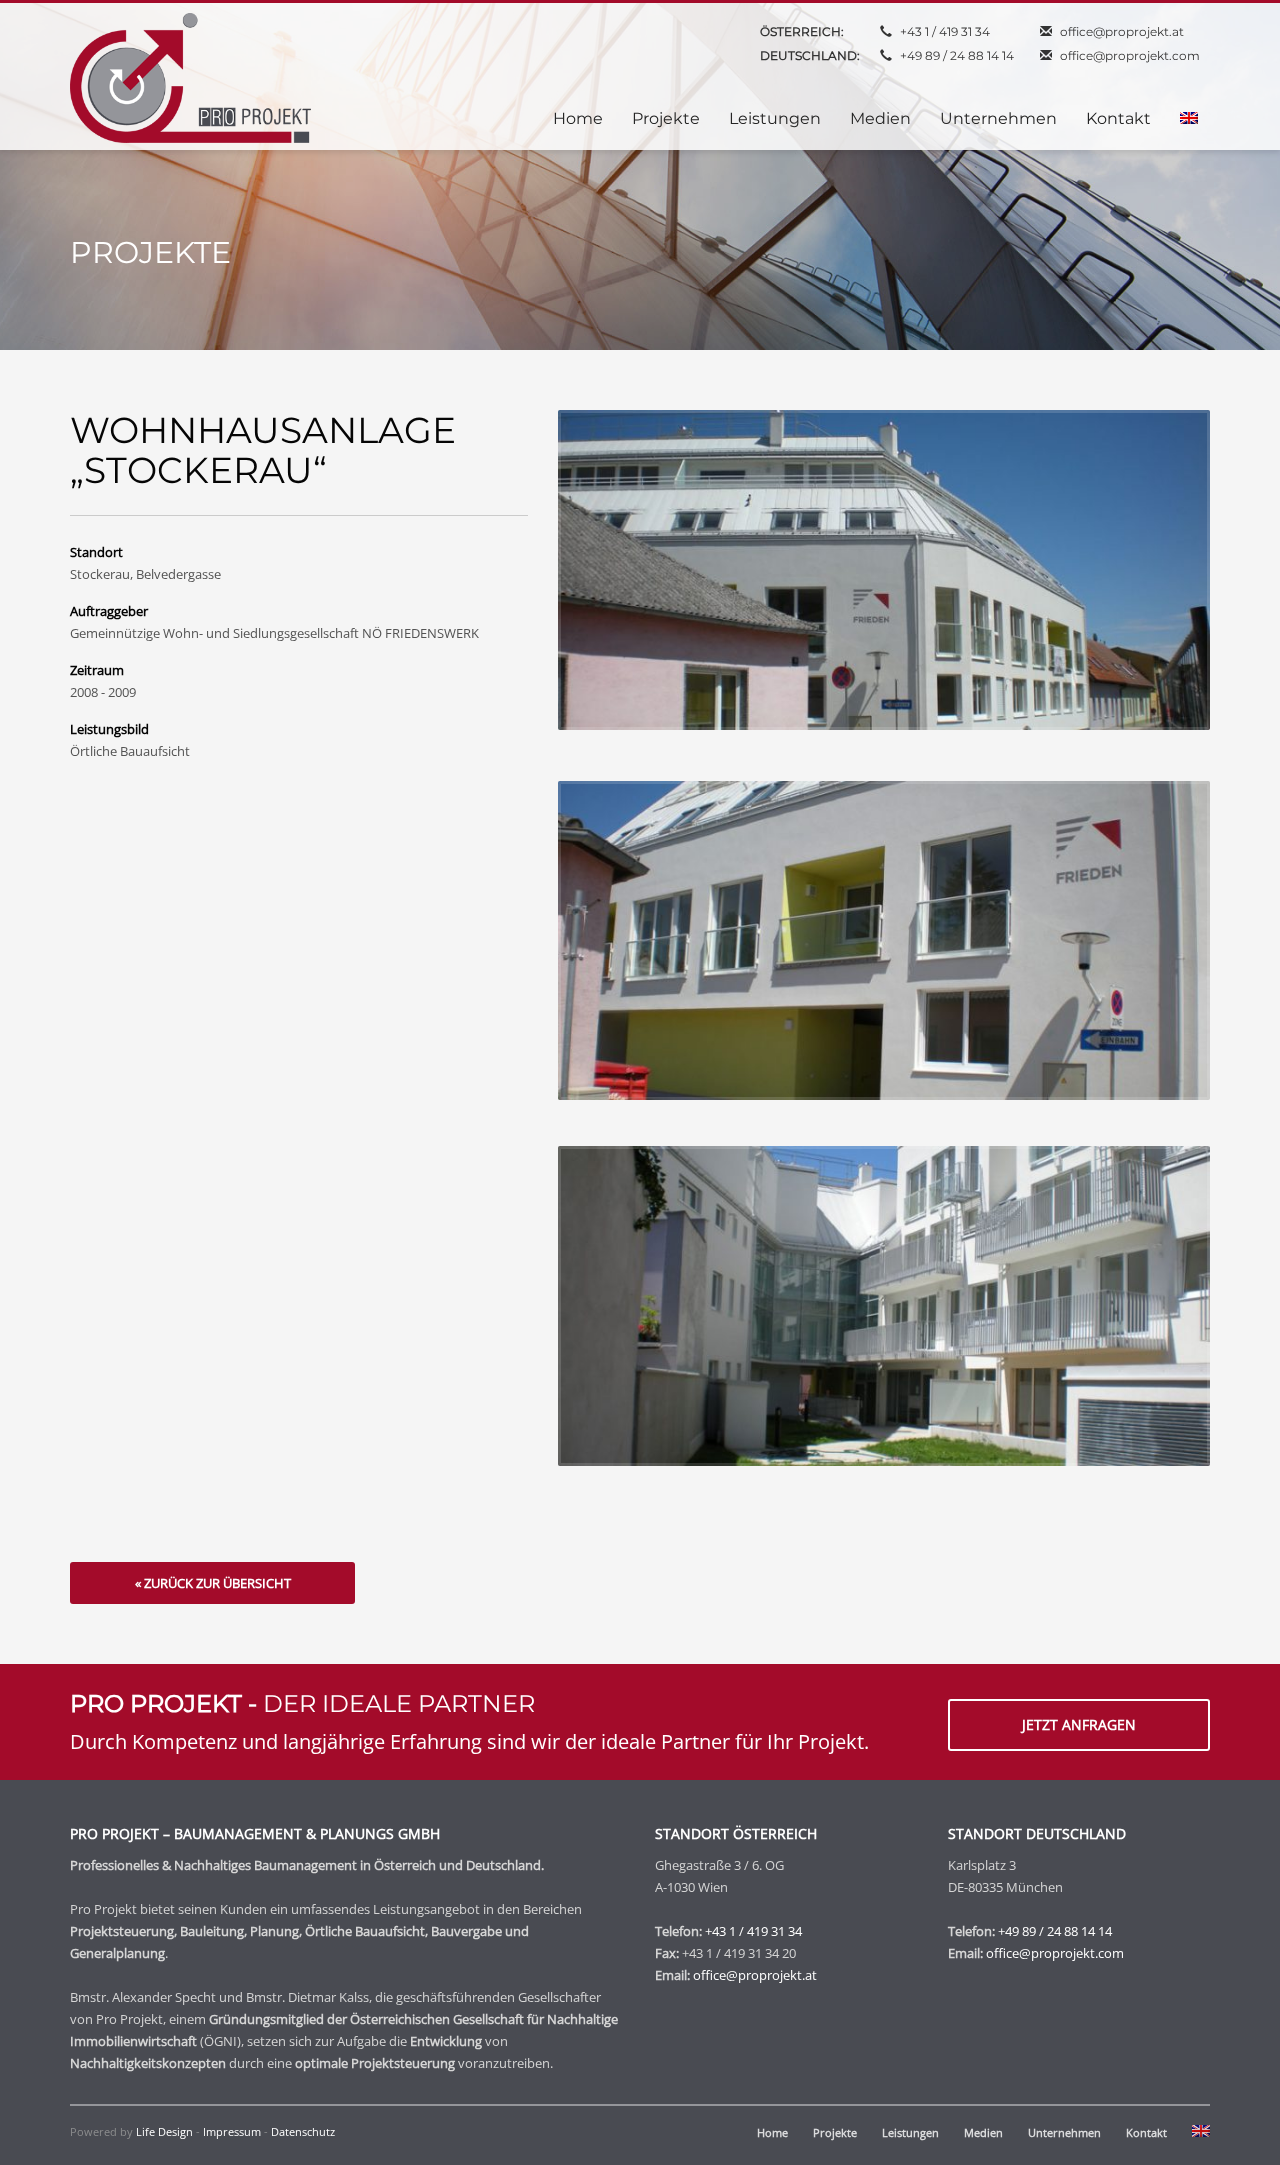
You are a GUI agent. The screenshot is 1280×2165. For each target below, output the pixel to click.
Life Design (164, 2131)
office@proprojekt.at (1122, 31)
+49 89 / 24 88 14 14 (957, 55)
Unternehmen (1064, 2132)
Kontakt (1146, 2132)
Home (772, 2132)
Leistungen (910, 2132)
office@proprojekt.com (1130, 55)
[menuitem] (1189, 119)
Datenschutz (303, 2131)
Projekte (835, 2132)
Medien (983, 2132)
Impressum (232, 2131)
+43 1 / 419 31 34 (945, 31)
